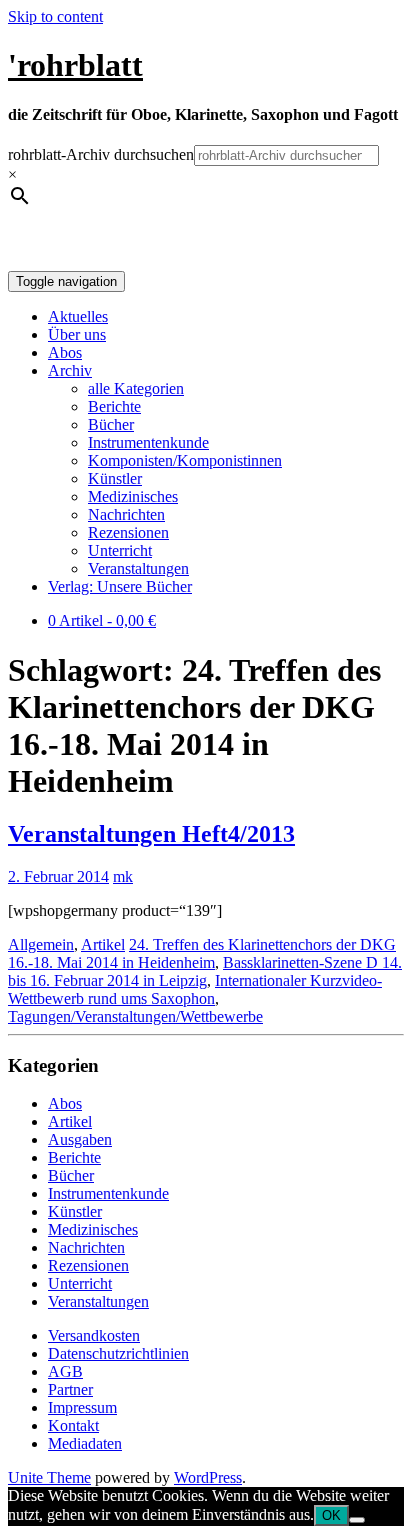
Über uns (77, 334)
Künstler (115, 478)
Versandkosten (94, 1335)
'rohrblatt (75, 65)
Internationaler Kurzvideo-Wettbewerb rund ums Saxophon (195, 989)
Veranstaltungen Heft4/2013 (151, 834)
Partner (70, 1389)
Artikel (103, 944)
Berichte (114, 406)
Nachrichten (126, 514)
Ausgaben (80, 1139)
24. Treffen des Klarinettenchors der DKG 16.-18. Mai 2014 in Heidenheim (202, 953)
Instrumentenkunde (148, 442)
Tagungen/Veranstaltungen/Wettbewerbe (135, 1016)
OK (331, 1515)
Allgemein (41, 944)
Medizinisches (133, 496)
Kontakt (73, 1425)
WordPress (208, 1477)
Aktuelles (78, 316)
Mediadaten (85, 1443)
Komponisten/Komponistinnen (185, 460)
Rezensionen (128, 532)
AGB (65, 1371)
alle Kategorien (136, 388)
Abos (65, 352)
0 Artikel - (102, 620)
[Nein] (357, 1520)
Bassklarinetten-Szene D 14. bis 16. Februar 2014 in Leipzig (205, 971)
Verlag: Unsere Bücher (120, 586)
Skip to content (55, 16)
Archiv (70, 370)
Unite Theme (49, 1477)
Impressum (82, 1407)
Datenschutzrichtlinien (118, 1353)
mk (123, 876)
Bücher (111, 424)
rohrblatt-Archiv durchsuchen (101, 154)
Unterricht (120, 550)
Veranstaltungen (138, 568)
